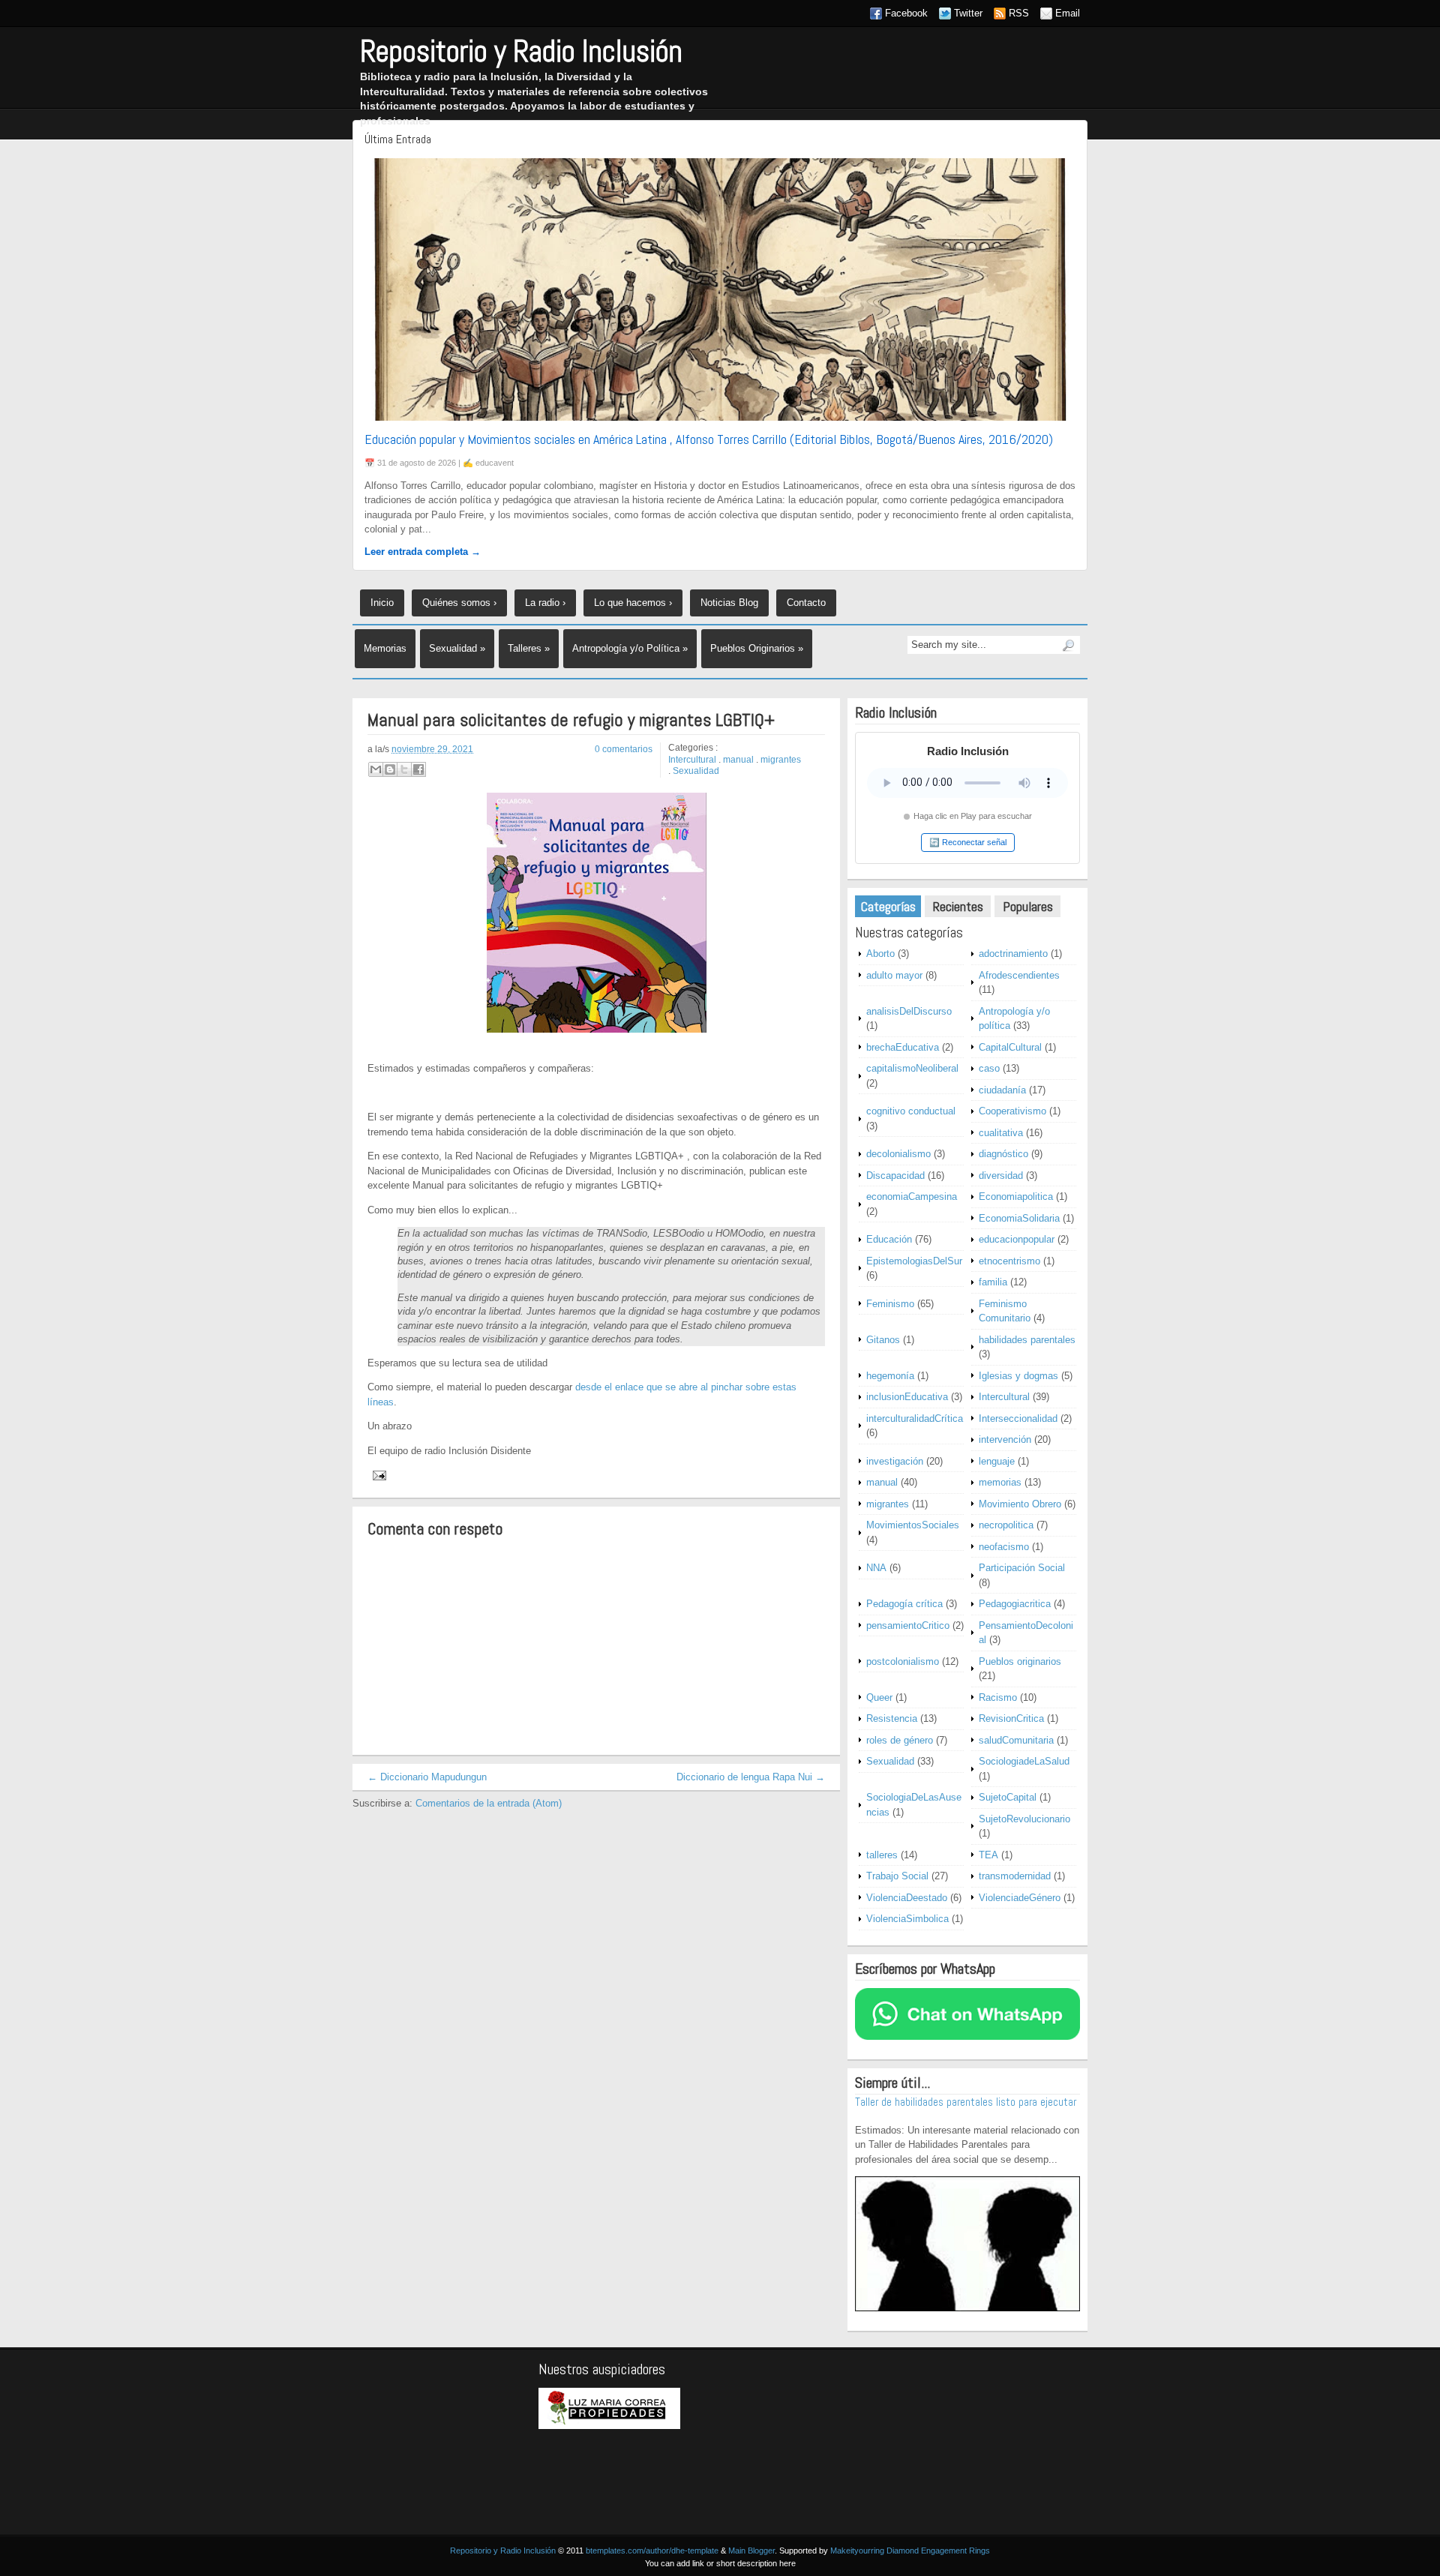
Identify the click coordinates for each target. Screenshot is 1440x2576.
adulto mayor (894, 975)
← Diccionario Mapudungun (427, 1777)
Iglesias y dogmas (1018, 1376)
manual (738, 760)
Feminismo (890, 1304)
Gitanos (883, 1340)
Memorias (385, 648)
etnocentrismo (1009, 1261)
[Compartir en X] (404, 769)
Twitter (968, 13)
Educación (889, 1239)
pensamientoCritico (908, 1625)
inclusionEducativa (907, 1397)
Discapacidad (895, 1176)
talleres (882, 1855)
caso (989, 1068)
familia (993, 1282)
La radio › (545, 603)
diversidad (1001, 1176)
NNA (876, 1568)
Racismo (998, 1697)
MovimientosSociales (913, 1525)
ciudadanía (1002, 1090)
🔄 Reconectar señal (968, 842)
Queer (879, 1697)
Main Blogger (751, 2551)
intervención (1005, 1439)
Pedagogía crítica (904, 1604)
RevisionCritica (1011, 1718)
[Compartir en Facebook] (418, 769)
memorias (1000, 1482)
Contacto (806, 603)
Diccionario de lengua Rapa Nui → (751, 1777)
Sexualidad (696, 771)
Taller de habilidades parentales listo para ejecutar (966, 2102)
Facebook (906, 13)
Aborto (880, 954)
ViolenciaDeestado (907, 1898)
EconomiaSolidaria (1019, 1218)
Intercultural (692, 760)
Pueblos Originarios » (757, 648)
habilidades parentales (1027, 1340)
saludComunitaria (1016, 1740)
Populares (1028, 906)
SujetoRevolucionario (1024, 1819)
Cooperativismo (1012, 1111)
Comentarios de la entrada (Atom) (489, 1803)
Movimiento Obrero (1020, 1504)
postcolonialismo (903, 1661)
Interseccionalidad (1018, 1418)
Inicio (382, 603)
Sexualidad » (457, 648)
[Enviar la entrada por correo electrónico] (377, 1475)
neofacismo (1004, 1547)
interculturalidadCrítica (915, 1418)
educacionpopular (1017, 1239)
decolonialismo (898, 1154)
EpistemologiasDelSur (914, 1261)
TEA (988, 1855)
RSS (1019, 13)
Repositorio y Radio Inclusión (521, 51)
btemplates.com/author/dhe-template (652, 2551)
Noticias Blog (729, 603)
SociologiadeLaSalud (1024, 1761)
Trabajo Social (897, 1876)
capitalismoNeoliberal (912, 1068)
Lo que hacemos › (633, 603)
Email (1068, 13)
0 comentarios (624, 749)
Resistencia (892, 1718)
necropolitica (1006, 1525)
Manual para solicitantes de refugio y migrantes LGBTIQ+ (571, 720)
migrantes (781, 760)
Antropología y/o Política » (630, 648)
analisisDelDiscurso (909, 1011)
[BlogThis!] (390, 769)
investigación (895, 1461)
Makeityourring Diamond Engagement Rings (910, 2551)
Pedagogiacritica (1015, 1604)
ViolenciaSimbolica (907, 1919)
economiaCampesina (912, 1197)
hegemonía (890, 1376)
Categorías (888, 906)
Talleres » (529, 648)
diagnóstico (1003, 1154)
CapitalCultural (1010, 1047)
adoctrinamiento (1013, 954)
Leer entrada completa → (423, 552)
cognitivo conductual (911, 1111)
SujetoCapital (1008, 1797)
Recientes (958, 906)
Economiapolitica (1016, 1197)
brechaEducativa (903, 1047)
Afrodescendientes (1019, 975)
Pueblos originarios (1020, 1661)
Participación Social (1022, 1568)
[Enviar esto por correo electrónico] (376, 769)
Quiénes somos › (459, 603)
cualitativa (1001, 1133)
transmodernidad (1015, 1876)
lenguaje (997, 1461)
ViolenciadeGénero (1020, 1898)
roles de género (900, 1740)
